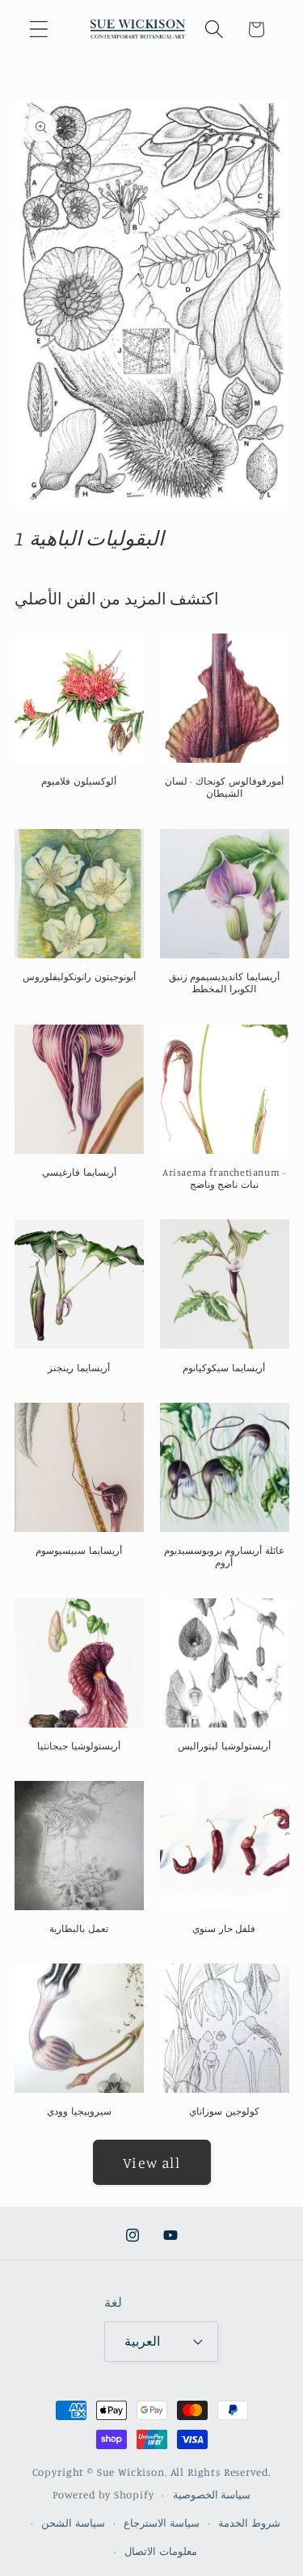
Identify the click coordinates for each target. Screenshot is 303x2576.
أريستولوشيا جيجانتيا (79, 1746)
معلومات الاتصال (161, 2551)
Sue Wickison (131, 2472)
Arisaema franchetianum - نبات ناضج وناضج (224, 1179)
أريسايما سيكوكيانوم (224, 1368)
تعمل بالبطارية (79, 1928)
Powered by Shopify (103, 2494)
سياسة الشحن (73, 2523)
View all (151, 2162)
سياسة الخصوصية (212, 2494)
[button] (39, 29)
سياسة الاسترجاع (162, 2523)
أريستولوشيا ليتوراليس (224, 1746)
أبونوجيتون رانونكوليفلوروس (79, 977)
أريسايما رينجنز (79, 1368)
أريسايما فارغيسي (79, 1172)
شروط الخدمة (249, 2523)
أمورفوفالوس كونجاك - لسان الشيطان (224, 787)
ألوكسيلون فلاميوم (79, 781)
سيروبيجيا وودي (79, 2111)
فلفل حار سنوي (224, 1928)
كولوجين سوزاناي (224, 2111)
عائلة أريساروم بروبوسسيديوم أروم (224, 1557)
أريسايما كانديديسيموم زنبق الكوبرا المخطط (224, 983)
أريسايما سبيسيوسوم (79, 1550)
